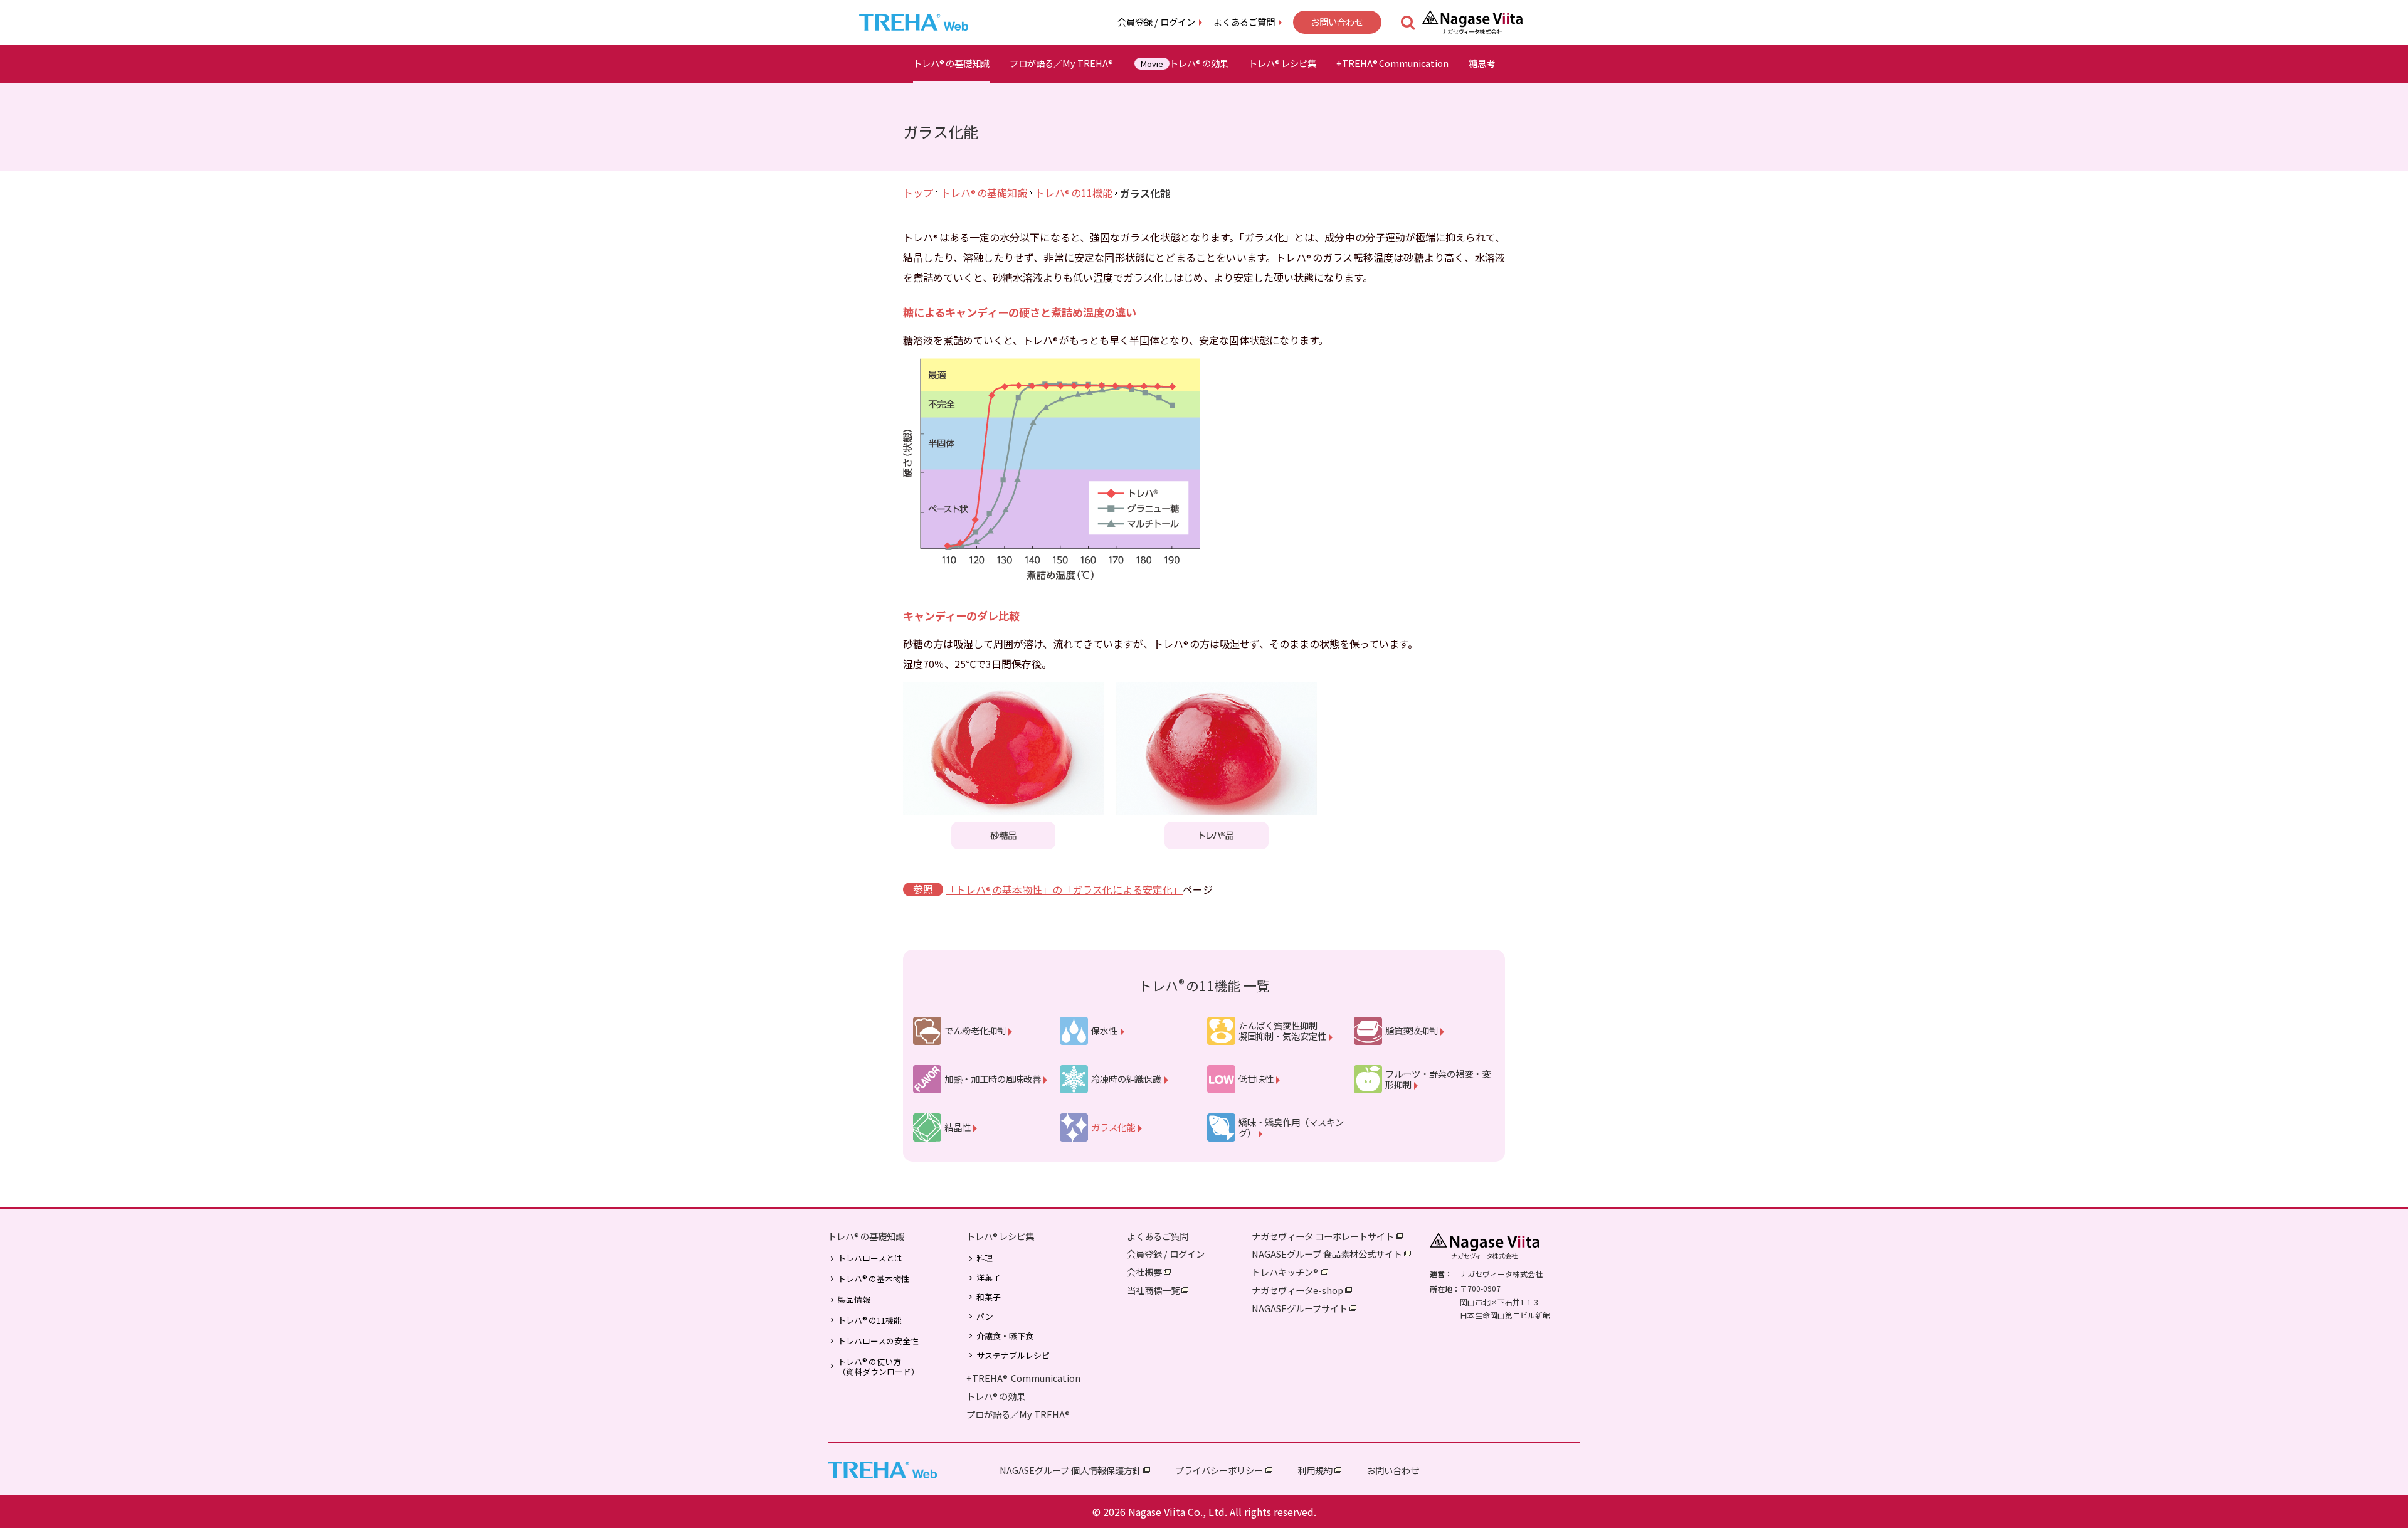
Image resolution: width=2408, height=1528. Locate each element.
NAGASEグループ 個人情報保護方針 (1070, 1470)
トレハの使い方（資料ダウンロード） (879, 1366)
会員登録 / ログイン (1156, 22)
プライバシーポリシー (1219, 1470)
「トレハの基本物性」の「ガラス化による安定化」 (1064, 889)
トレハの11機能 (1074, 193)
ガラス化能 (1113, 1127)
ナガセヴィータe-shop (1297, 1290)
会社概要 (1144, 1272)
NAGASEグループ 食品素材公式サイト (1327, 1254)
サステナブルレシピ (1013, 1356)
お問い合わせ (1337, 22)
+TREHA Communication (1023, 1378)
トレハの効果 (1185, 63)
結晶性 (958, 1127)
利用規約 (1315, 1470)
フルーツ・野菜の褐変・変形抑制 (1438, 1079)
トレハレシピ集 (1282, 63)
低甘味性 (1256, 1079)
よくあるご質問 (1244, 22)
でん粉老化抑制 (975, 1030)
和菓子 (989, 1297)
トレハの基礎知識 (951, 63)
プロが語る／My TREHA (1061, 63)
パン (985, 1317)
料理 (985, 1258)
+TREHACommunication (1392, 63)
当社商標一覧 (1153, 1290)
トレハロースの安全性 (878, 1341)
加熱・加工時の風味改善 (993, 1079)
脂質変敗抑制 (1412, 1030)
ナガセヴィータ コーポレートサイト (1323, 1236)
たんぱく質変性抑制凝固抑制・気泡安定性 (1282, 1031)
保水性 (1104, 1030)
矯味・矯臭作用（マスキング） (1291, 1127)
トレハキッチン (1285, 1272)
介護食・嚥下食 (1005, 1336)
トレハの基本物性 (874, 1278)
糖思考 (1482, 63)
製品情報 (854, 1300)
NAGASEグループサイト (1300, 1308)
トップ (918, 193)
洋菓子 (989, 1278)
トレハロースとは (870, 1258)
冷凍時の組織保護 (1126, 1079)
